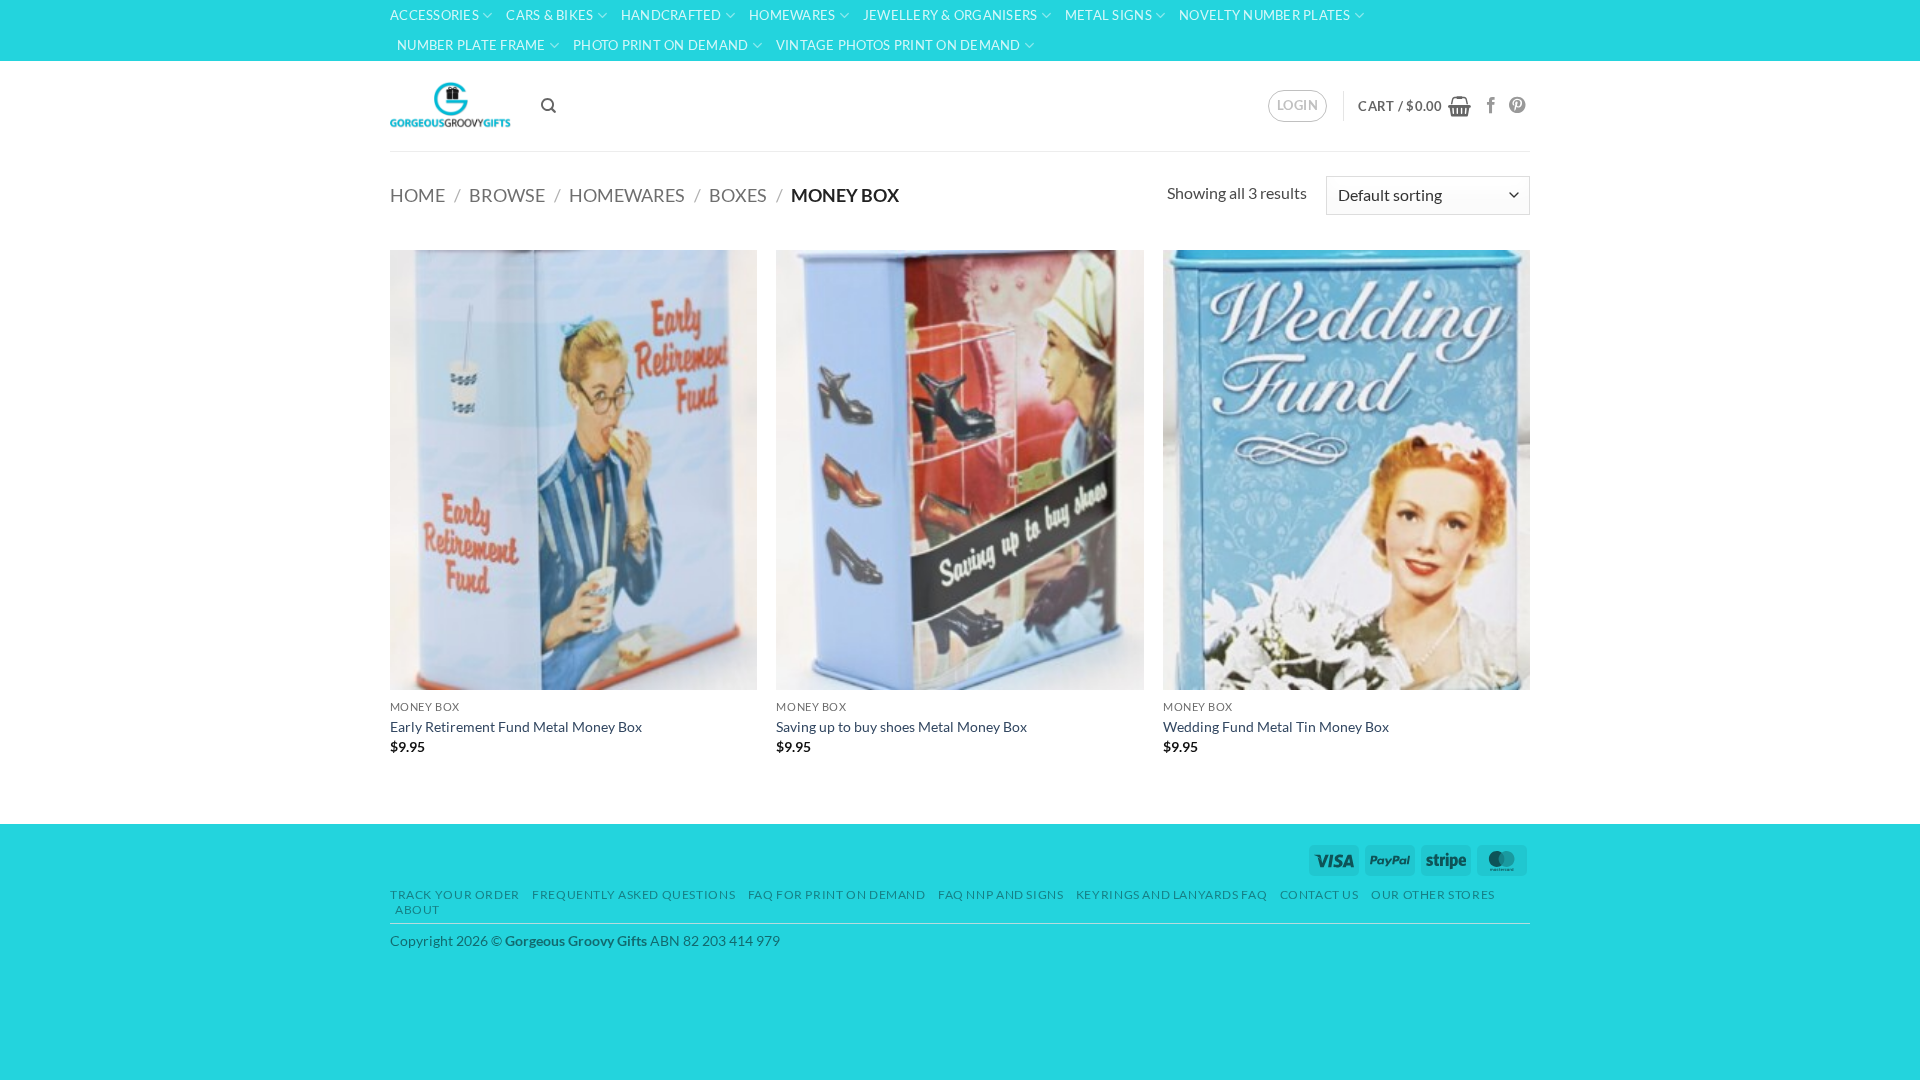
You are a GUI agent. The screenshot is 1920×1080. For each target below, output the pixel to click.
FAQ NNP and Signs (1000, 894)
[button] (1297, 106)
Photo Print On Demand (660, 45)
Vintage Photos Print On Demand (898, 45)
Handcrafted (671, 15)
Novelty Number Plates (1264, 15)
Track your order (455, 894)
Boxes (738, 195)
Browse (507, 195)
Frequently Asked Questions (633, 894)
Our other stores (1433, 894)
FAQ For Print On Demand (837, 894)
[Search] (548, 106)
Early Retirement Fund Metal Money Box (516, 726)
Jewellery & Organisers (950, 15)
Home (417, 195)
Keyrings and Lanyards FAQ (1171, 894)
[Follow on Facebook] (1491, 106)
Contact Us (1319, 894)
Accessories (434, 15)
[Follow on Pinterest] (1517, 106)
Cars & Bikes (549, 15)
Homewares (792, 15)
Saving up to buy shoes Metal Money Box (901, 726)
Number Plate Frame (471, 45)
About (417, 909)
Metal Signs (1108, 15)
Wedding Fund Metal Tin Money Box (1276, 726)
